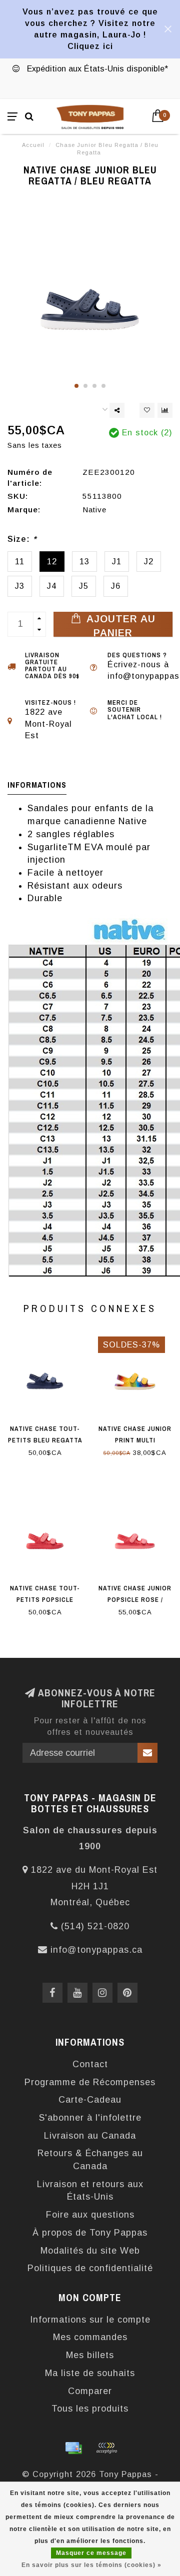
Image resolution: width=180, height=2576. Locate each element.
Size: (22, 539)
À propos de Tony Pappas (90, 2233)
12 (52, 561)
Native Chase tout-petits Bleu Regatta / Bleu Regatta (45, 1440)
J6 (116, 586)
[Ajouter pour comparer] (165, 410)
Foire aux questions (90, 2215)
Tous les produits (90, 2409)
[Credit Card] (73, 2448)
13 (84, 561)
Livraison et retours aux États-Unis (90, 2191)
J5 (84, 586)
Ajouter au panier (119, 625)
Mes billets (90, 2355)
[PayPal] (106, 2448)
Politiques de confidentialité (90, 2268)
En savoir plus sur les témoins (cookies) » (91, 2565)
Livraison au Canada (90, 2136)
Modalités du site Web (90, 2251)
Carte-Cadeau (90, 2100)
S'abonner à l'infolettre (90, 2118)
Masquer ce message (91, 2553)
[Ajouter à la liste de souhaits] (147, 410)
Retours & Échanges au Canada (90, 2160)
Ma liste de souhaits (90, 2373)
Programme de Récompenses (90, 2082)
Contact (90, 2064)
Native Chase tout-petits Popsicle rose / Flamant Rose (45, 1600)
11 (20, 561)
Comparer (90, 2391)
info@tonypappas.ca (96, 1950)
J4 (52, 586)
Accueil (33, 145)
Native (94, 510)
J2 (149, 561)
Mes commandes (90, 2337)
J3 (20, 586)
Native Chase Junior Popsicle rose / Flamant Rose (135, 1600)
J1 (117, 561)
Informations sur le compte (90, 2320)
